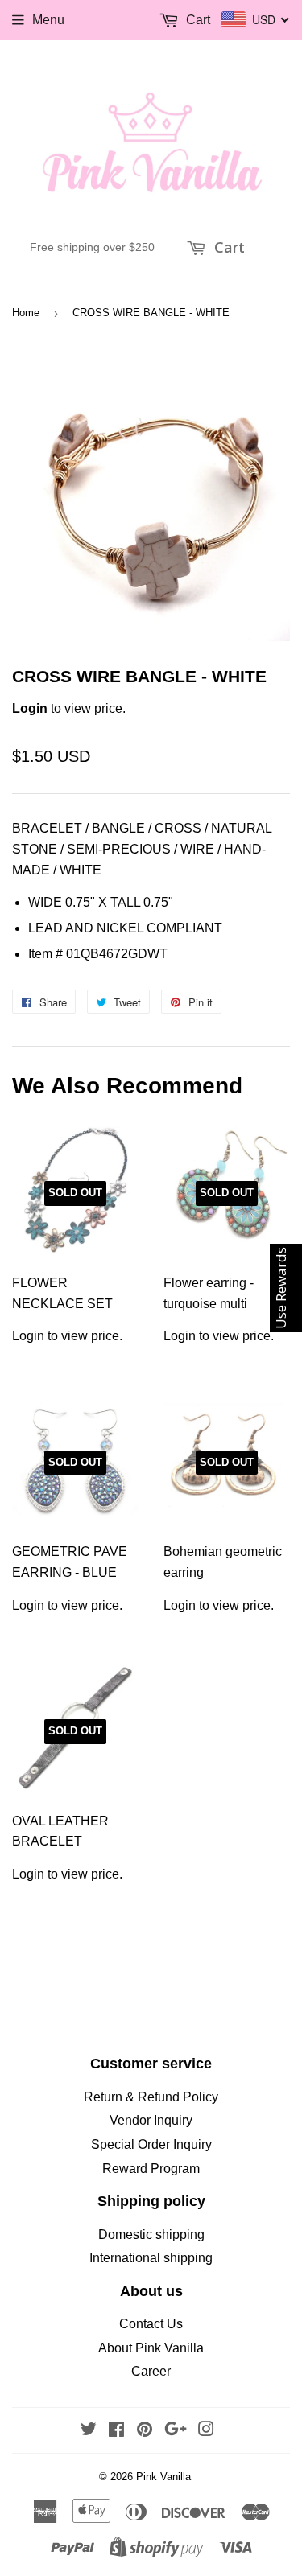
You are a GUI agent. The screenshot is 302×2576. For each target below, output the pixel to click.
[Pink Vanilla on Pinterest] (145, 2431)
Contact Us (151, 2324)
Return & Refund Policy (151, 2097)
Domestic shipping (151, 2234)
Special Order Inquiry (151, 2144)
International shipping (151, 2258)
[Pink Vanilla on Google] (176, 2431)
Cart (228, 247)
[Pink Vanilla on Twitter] (89, 2431)
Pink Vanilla (163, 2477)
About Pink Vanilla (151, 2348)
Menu (48, 20)
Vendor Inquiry (151, 2120)
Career (151, 2371)
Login (30, 708)
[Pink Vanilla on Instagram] (206, 2431)
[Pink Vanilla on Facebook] (116, 2431)
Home (26, 313)
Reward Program (151, 2169)
